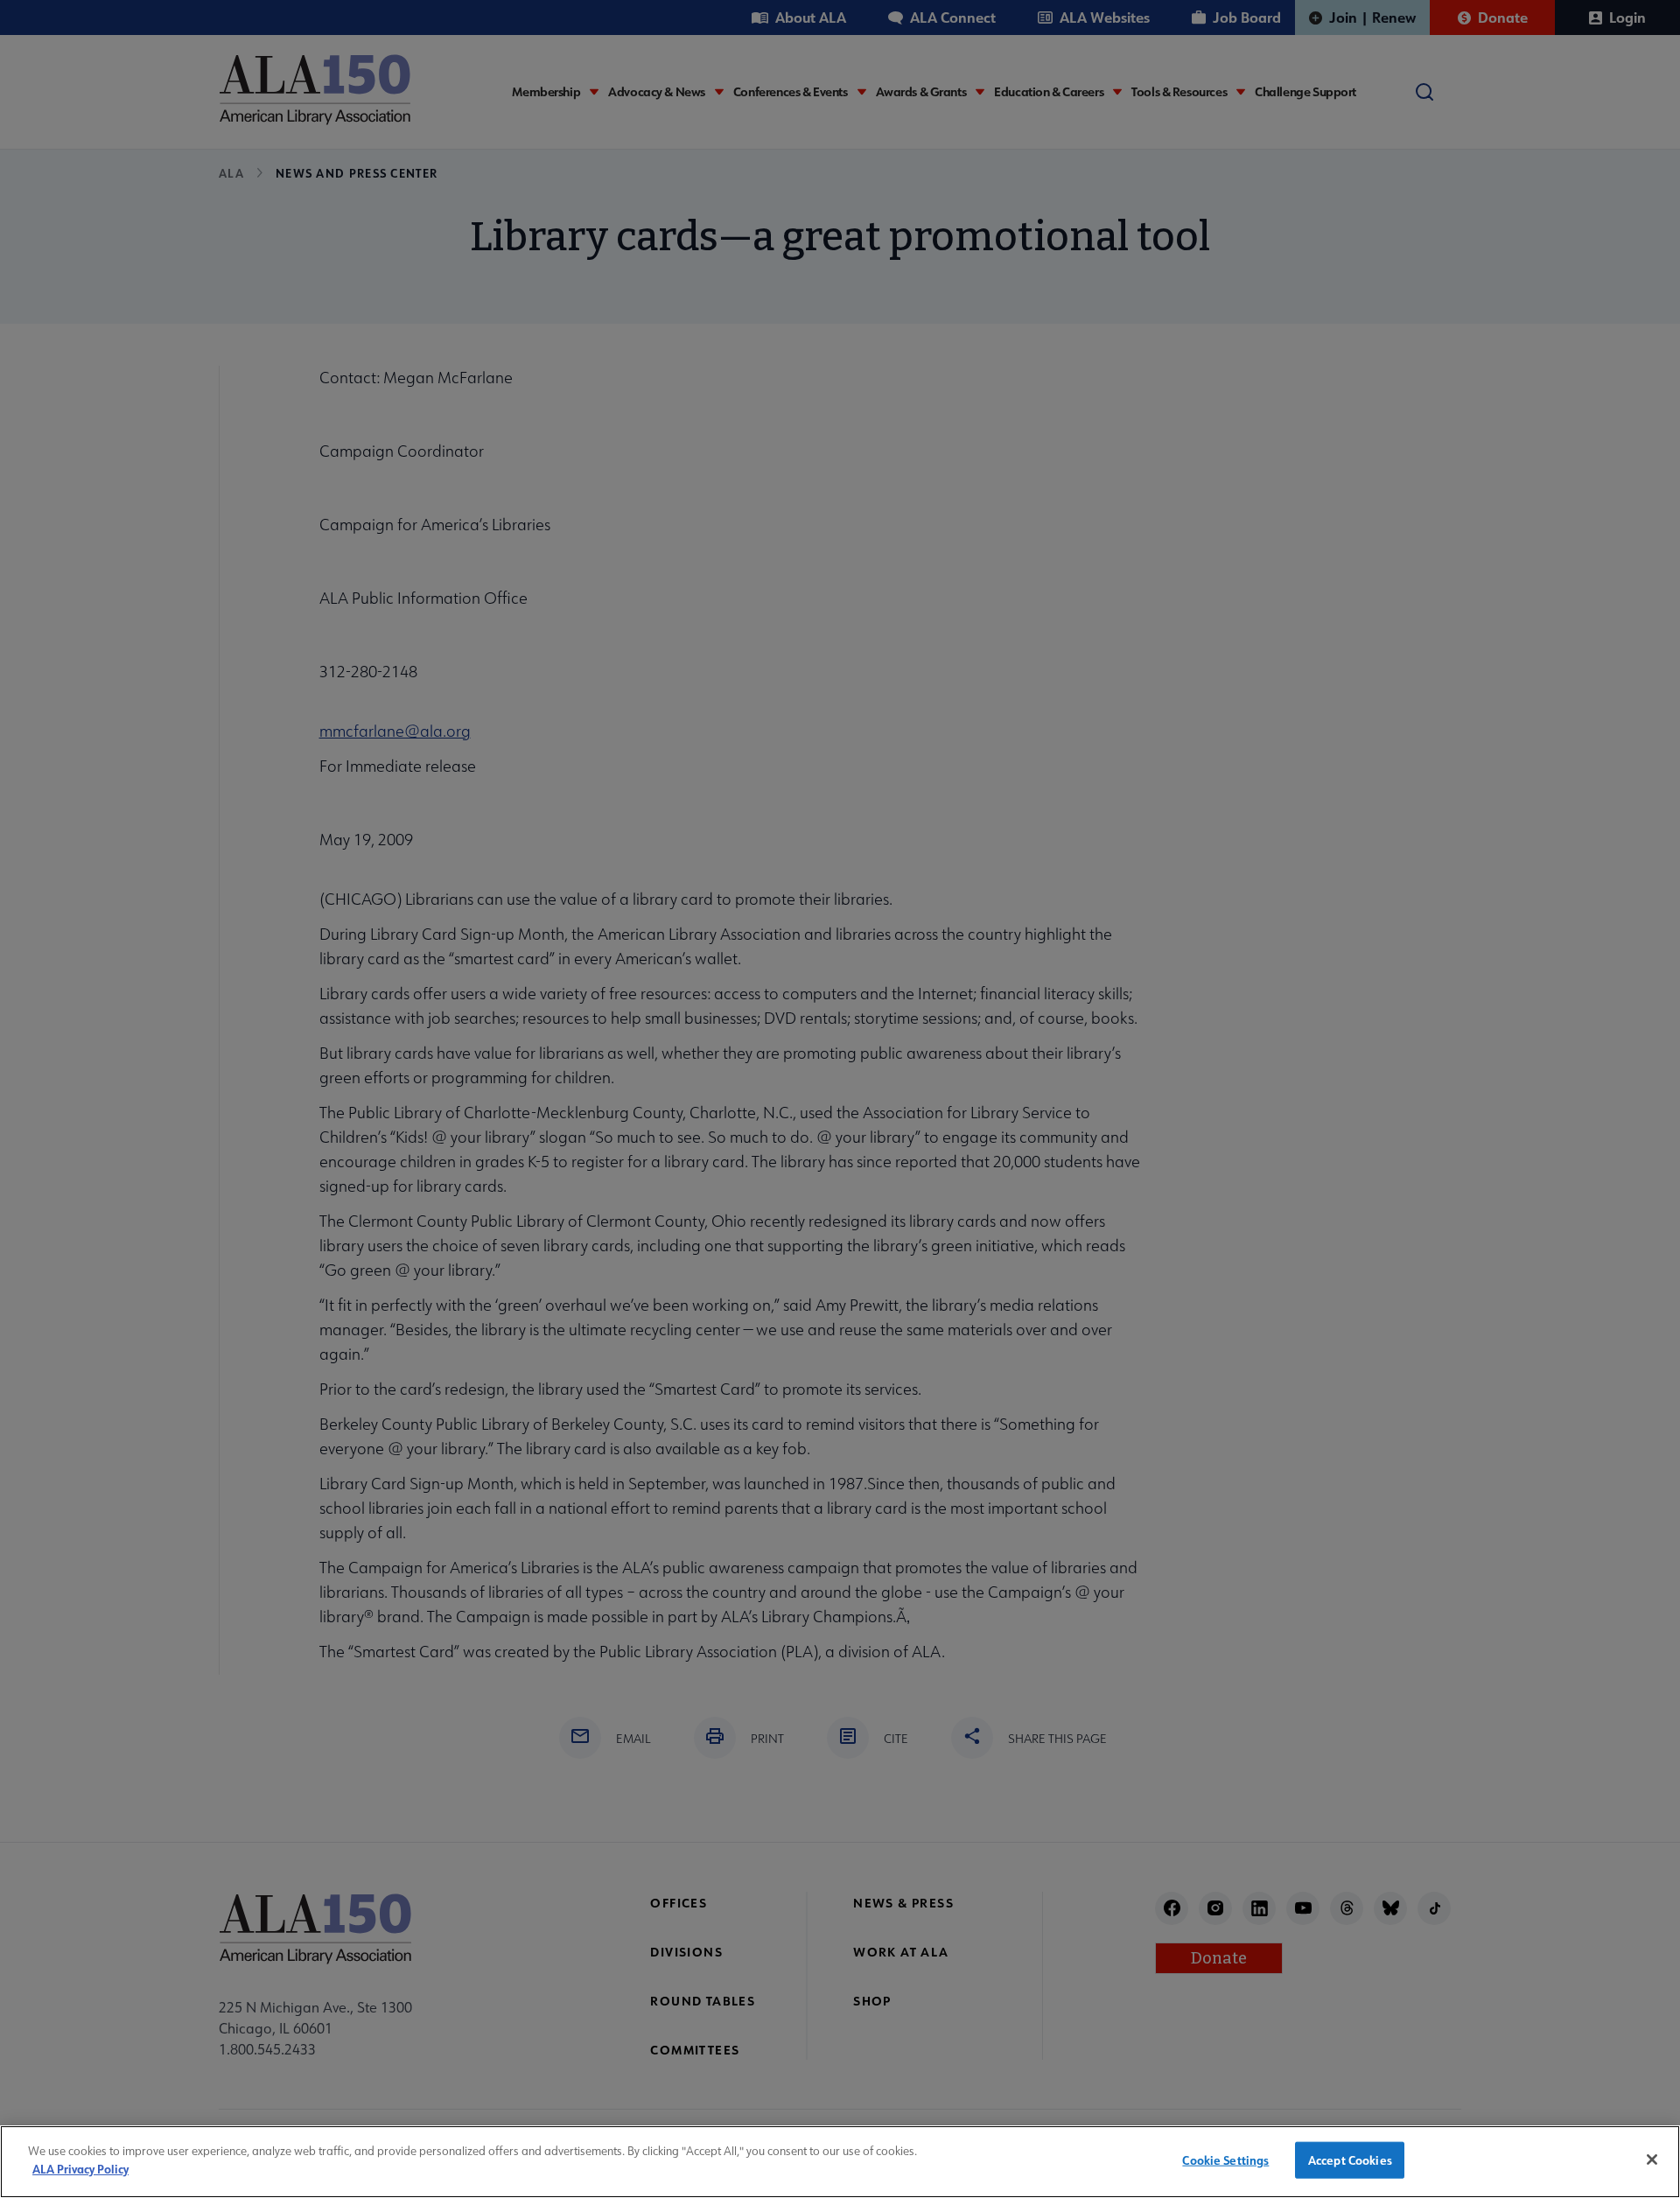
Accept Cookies (1350, 2160)
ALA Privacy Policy (80, 2168)
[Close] (1652, 2159)
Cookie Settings (1225, 2160)
